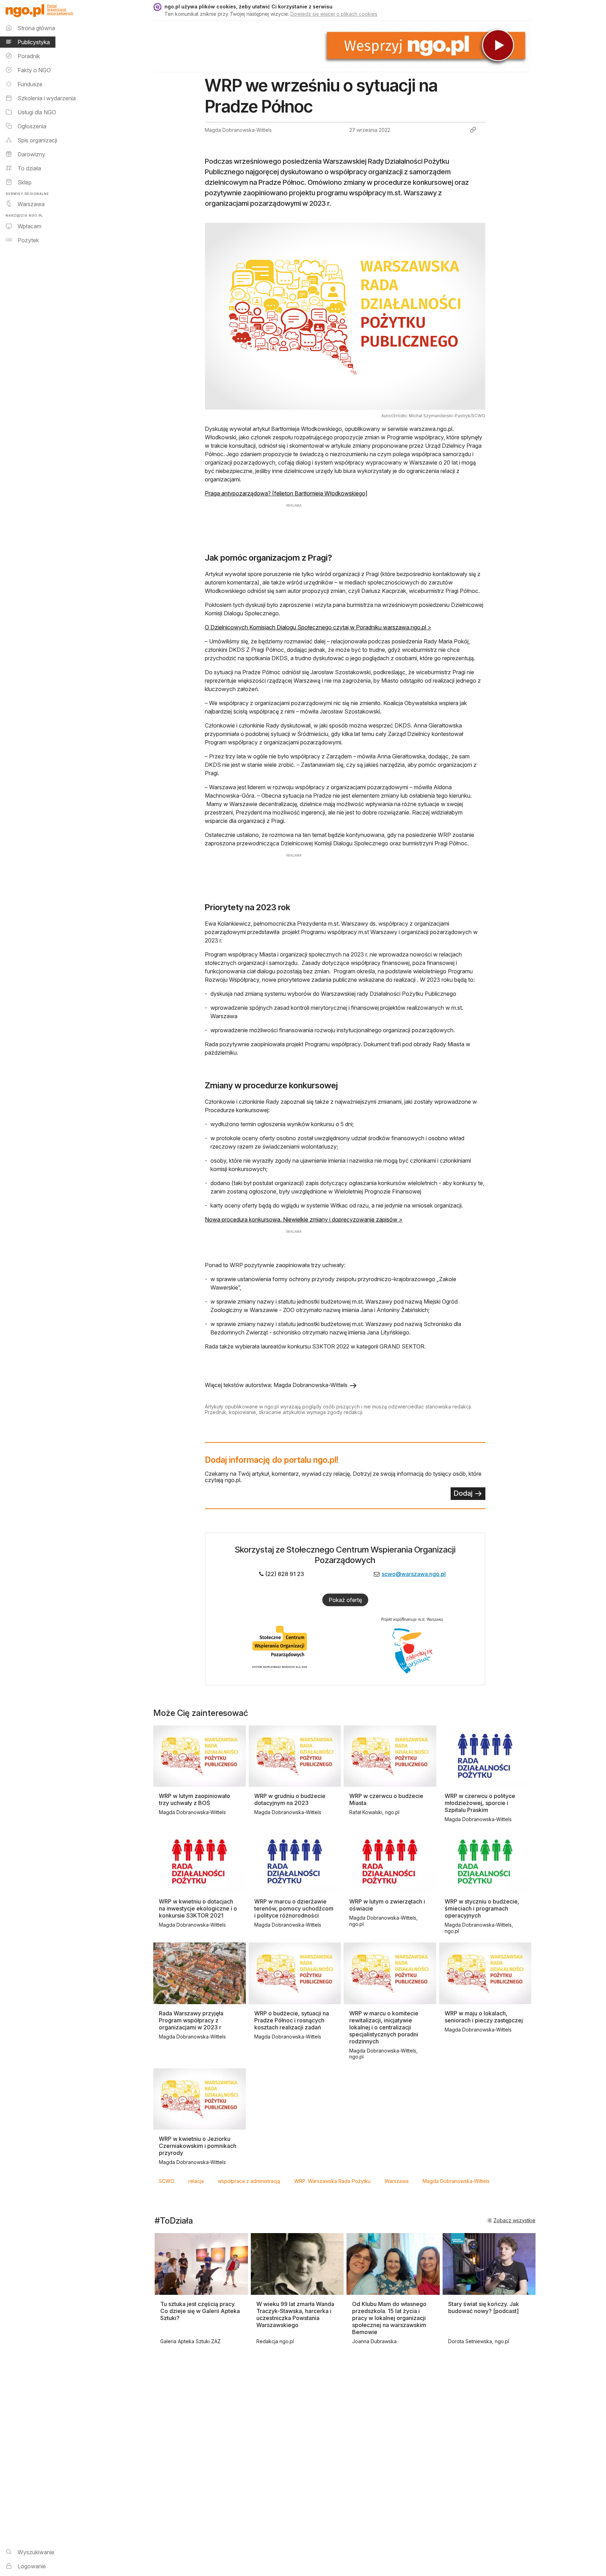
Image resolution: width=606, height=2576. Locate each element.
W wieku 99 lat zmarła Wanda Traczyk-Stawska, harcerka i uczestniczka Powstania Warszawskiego (295, 2314)
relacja (196, 2181)
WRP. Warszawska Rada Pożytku (332, 2181)
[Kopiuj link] (473, 130)
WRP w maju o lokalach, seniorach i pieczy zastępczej (484, 2017)
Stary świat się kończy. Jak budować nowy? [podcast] (484, 2307)
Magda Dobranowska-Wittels (456, 2181)
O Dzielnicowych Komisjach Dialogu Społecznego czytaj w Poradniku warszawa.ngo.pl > (318, 627)
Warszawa (397, 2181)
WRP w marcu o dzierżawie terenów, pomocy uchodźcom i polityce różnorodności (294, 1908)
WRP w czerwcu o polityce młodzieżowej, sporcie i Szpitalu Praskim (480, 1803)
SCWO (167, 2181)
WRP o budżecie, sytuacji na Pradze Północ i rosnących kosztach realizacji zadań (292, 2020)
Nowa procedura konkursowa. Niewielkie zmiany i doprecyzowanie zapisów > (304, 1219)
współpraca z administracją (249, 2181)
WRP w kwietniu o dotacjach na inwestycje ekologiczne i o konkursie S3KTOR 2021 (198, 1908)
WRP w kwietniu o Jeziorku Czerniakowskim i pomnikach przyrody (198, 2146)
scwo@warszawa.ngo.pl (414, 1574)
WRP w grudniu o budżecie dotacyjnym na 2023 (290, 1799)
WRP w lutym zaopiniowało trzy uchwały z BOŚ (194, 1799)
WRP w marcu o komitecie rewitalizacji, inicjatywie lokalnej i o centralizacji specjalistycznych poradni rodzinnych (384, 2027)
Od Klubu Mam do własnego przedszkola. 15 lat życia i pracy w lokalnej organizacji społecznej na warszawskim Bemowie (389, 2318)
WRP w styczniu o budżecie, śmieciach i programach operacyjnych (482, 1908)
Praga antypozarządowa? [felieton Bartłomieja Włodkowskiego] (286, 493)
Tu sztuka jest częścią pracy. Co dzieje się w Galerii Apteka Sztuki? (200, 2311)
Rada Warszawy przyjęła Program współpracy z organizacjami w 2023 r (191, 2020)
